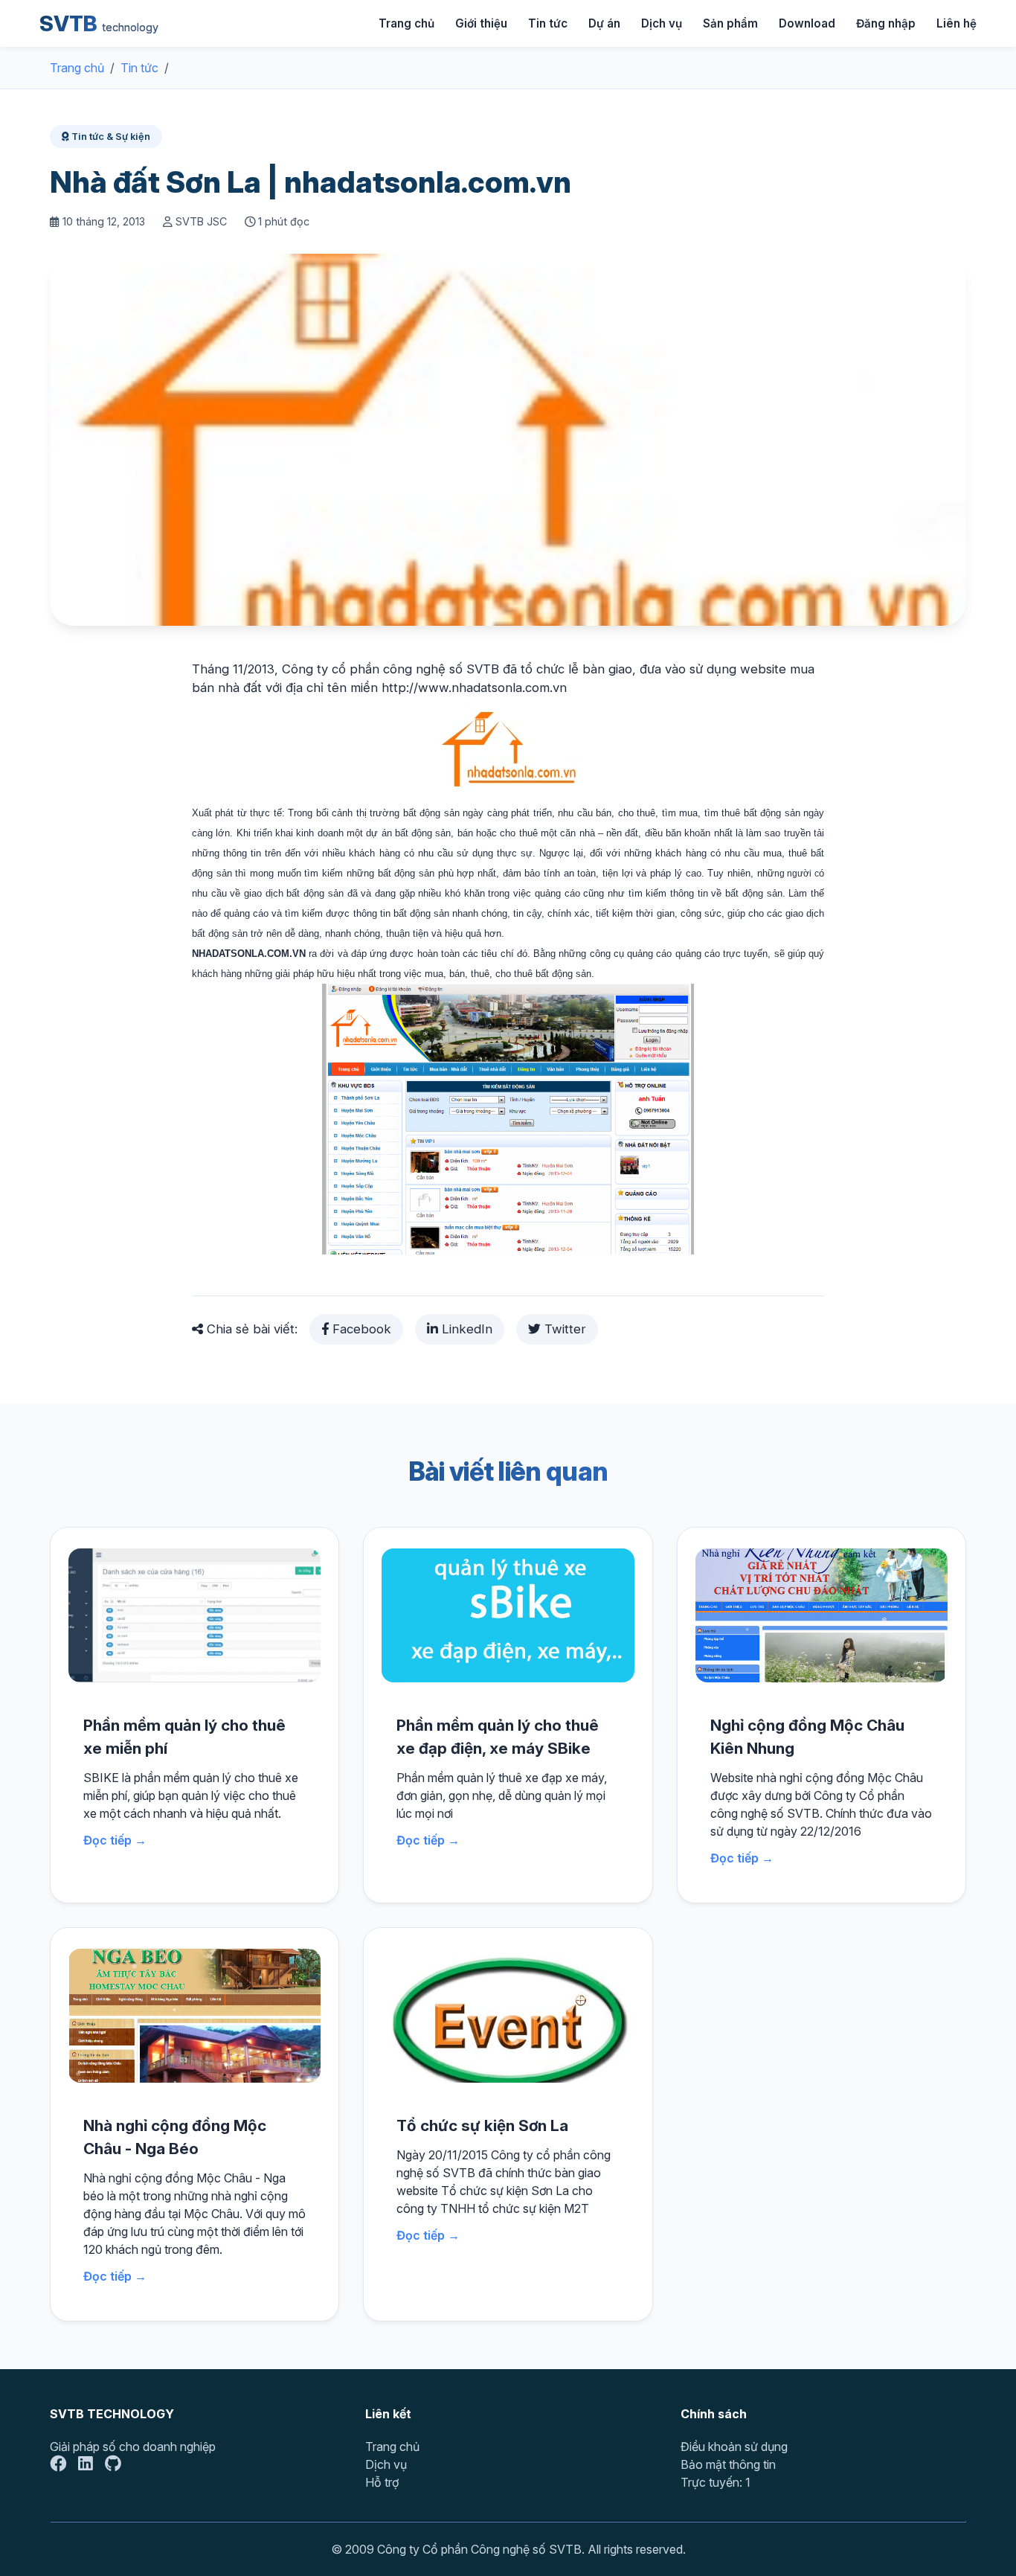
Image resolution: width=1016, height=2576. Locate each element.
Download (807, 23)
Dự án (604, 23)
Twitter (563, 1329)
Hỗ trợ (382, 2482)
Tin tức (548, 23)
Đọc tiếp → (115, 1840)
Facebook (360, 1329)
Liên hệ (956, 23)
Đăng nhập (886, 23)
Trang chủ (406, 23)
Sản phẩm (730, 23)
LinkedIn (465, 1329)
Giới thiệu (481, 23)
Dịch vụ (662, 23)
